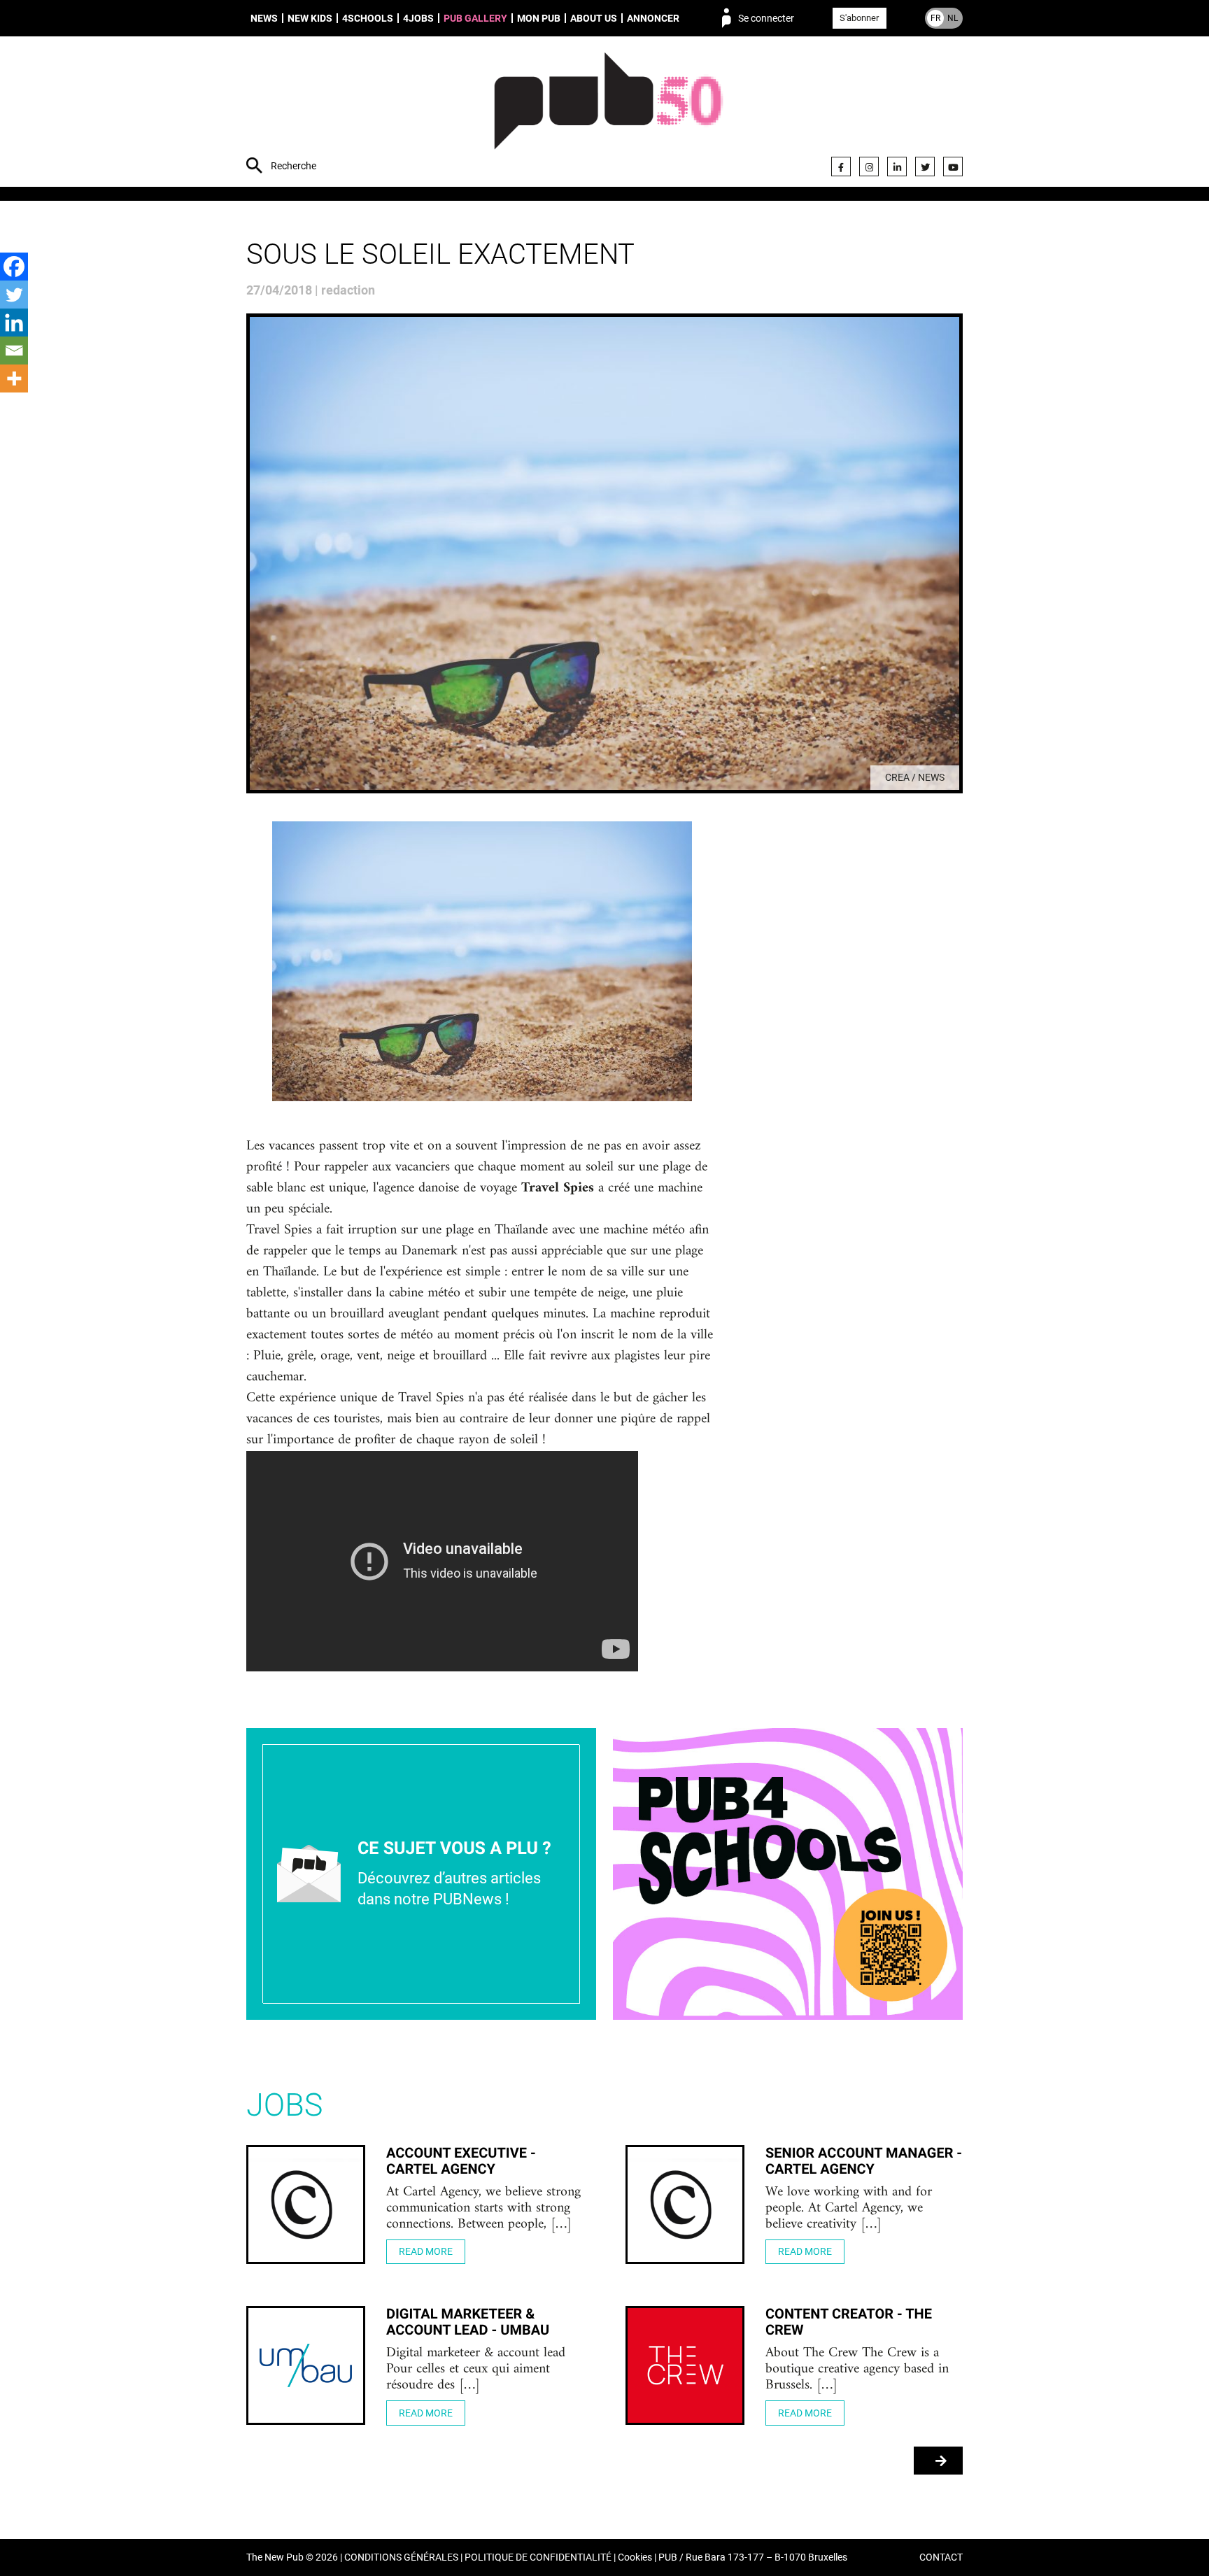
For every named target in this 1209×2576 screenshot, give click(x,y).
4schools (368, 18)
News (264, 18)
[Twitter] (925, 167)
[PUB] (608, 113)
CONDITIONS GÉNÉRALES (401, 2557)
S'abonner (859, 18)
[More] (14, 378)
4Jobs (418, 18)
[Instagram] (869, 167)
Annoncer (653, 18)
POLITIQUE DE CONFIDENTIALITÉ (538, 2557)
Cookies (635, 2557)
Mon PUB (539, 18)
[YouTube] (953, 167)
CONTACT (941, 2557)
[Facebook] (841, 167)
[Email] (14, 351)
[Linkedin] (14, 323)
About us (594, 18)
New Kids (310, 18)
